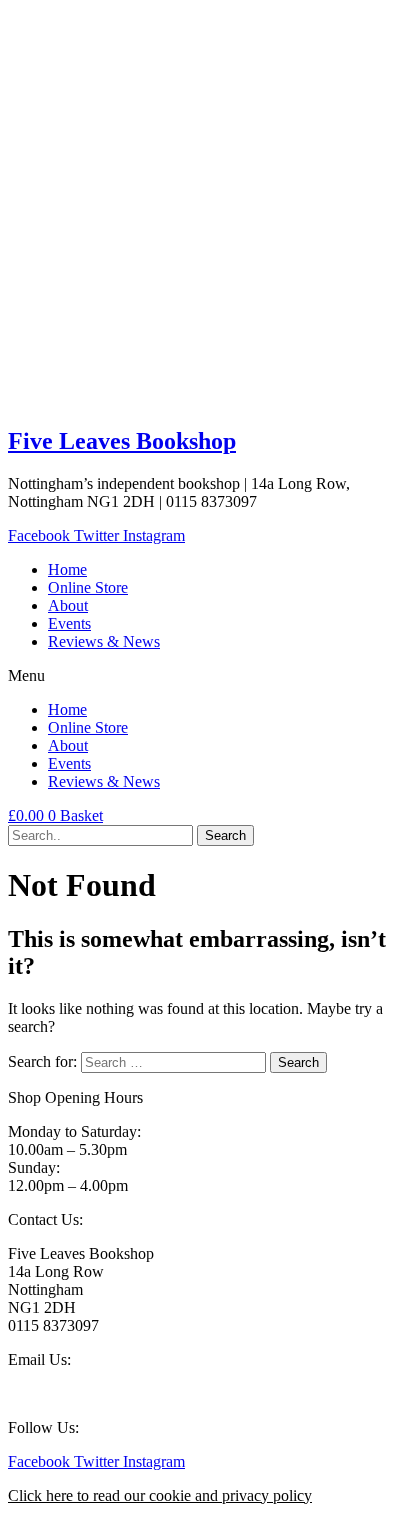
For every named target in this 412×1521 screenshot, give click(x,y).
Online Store (88, 587)
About (68, 605)
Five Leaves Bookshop (122, 441)
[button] (206, 676)
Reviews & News (104, 641)
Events (69, 623)
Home (67, 569)
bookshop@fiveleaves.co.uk (97, 1393)
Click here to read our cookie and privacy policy (160, 1495)
